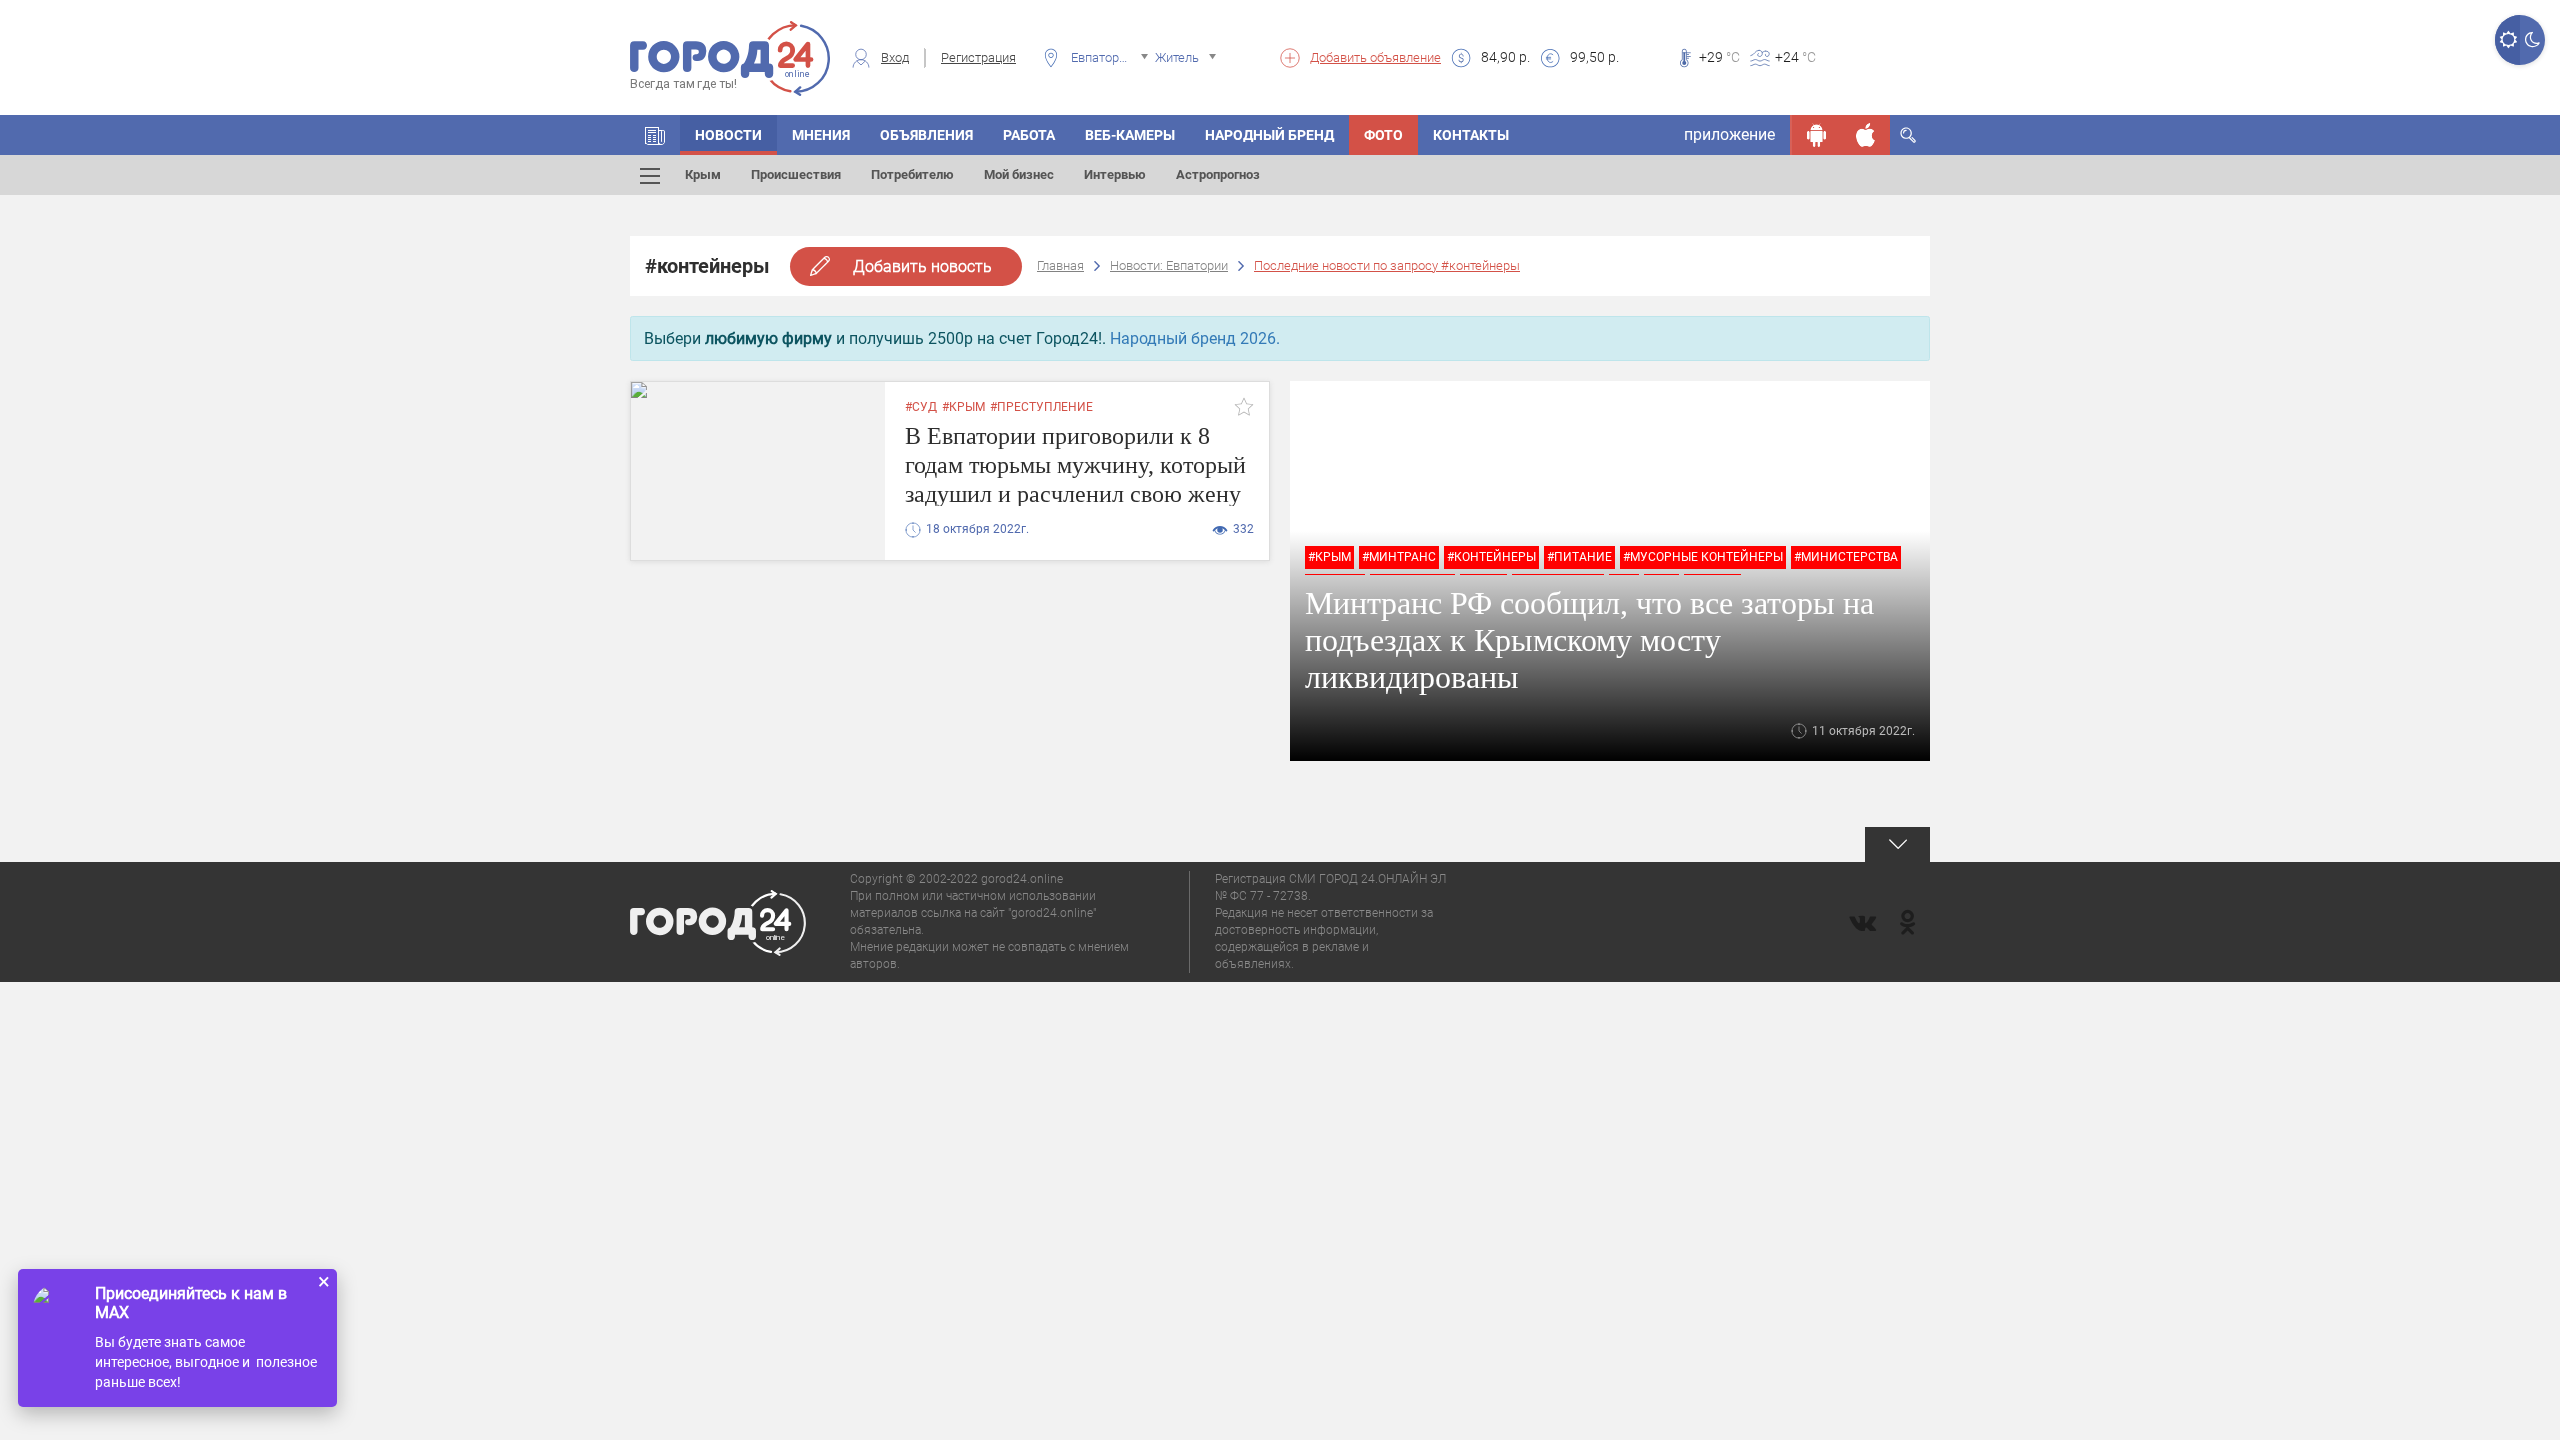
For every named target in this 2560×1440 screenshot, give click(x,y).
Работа (1029, 135)
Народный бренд (1269, 135)
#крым (963, 407)
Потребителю (912, 174)
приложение (1729, 134)
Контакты (1471, 135)
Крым (703, 174)
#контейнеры (1491, 557)
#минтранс (1399, 557)
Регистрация (978, 57)
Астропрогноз (1218, 174)
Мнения (821, 135)
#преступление (1041, 407)
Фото (1383, 135)
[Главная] (655, 135)
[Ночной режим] (2532, 40)
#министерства (1846, 557)
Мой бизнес (1019, 174)
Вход (895, 57)
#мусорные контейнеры (1703, 557)
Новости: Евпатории (1169, 265)
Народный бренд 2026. (1195, 338)
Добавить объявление (1375, 57)
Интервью (1115, 174)
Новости (728, 135)
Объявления (926, 135)
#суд (921, 407)
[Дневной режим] (2507, 40)
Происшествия (796, 174)
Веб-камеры (1130, 135)
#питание (1579, 557)
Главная (1060, 265)
